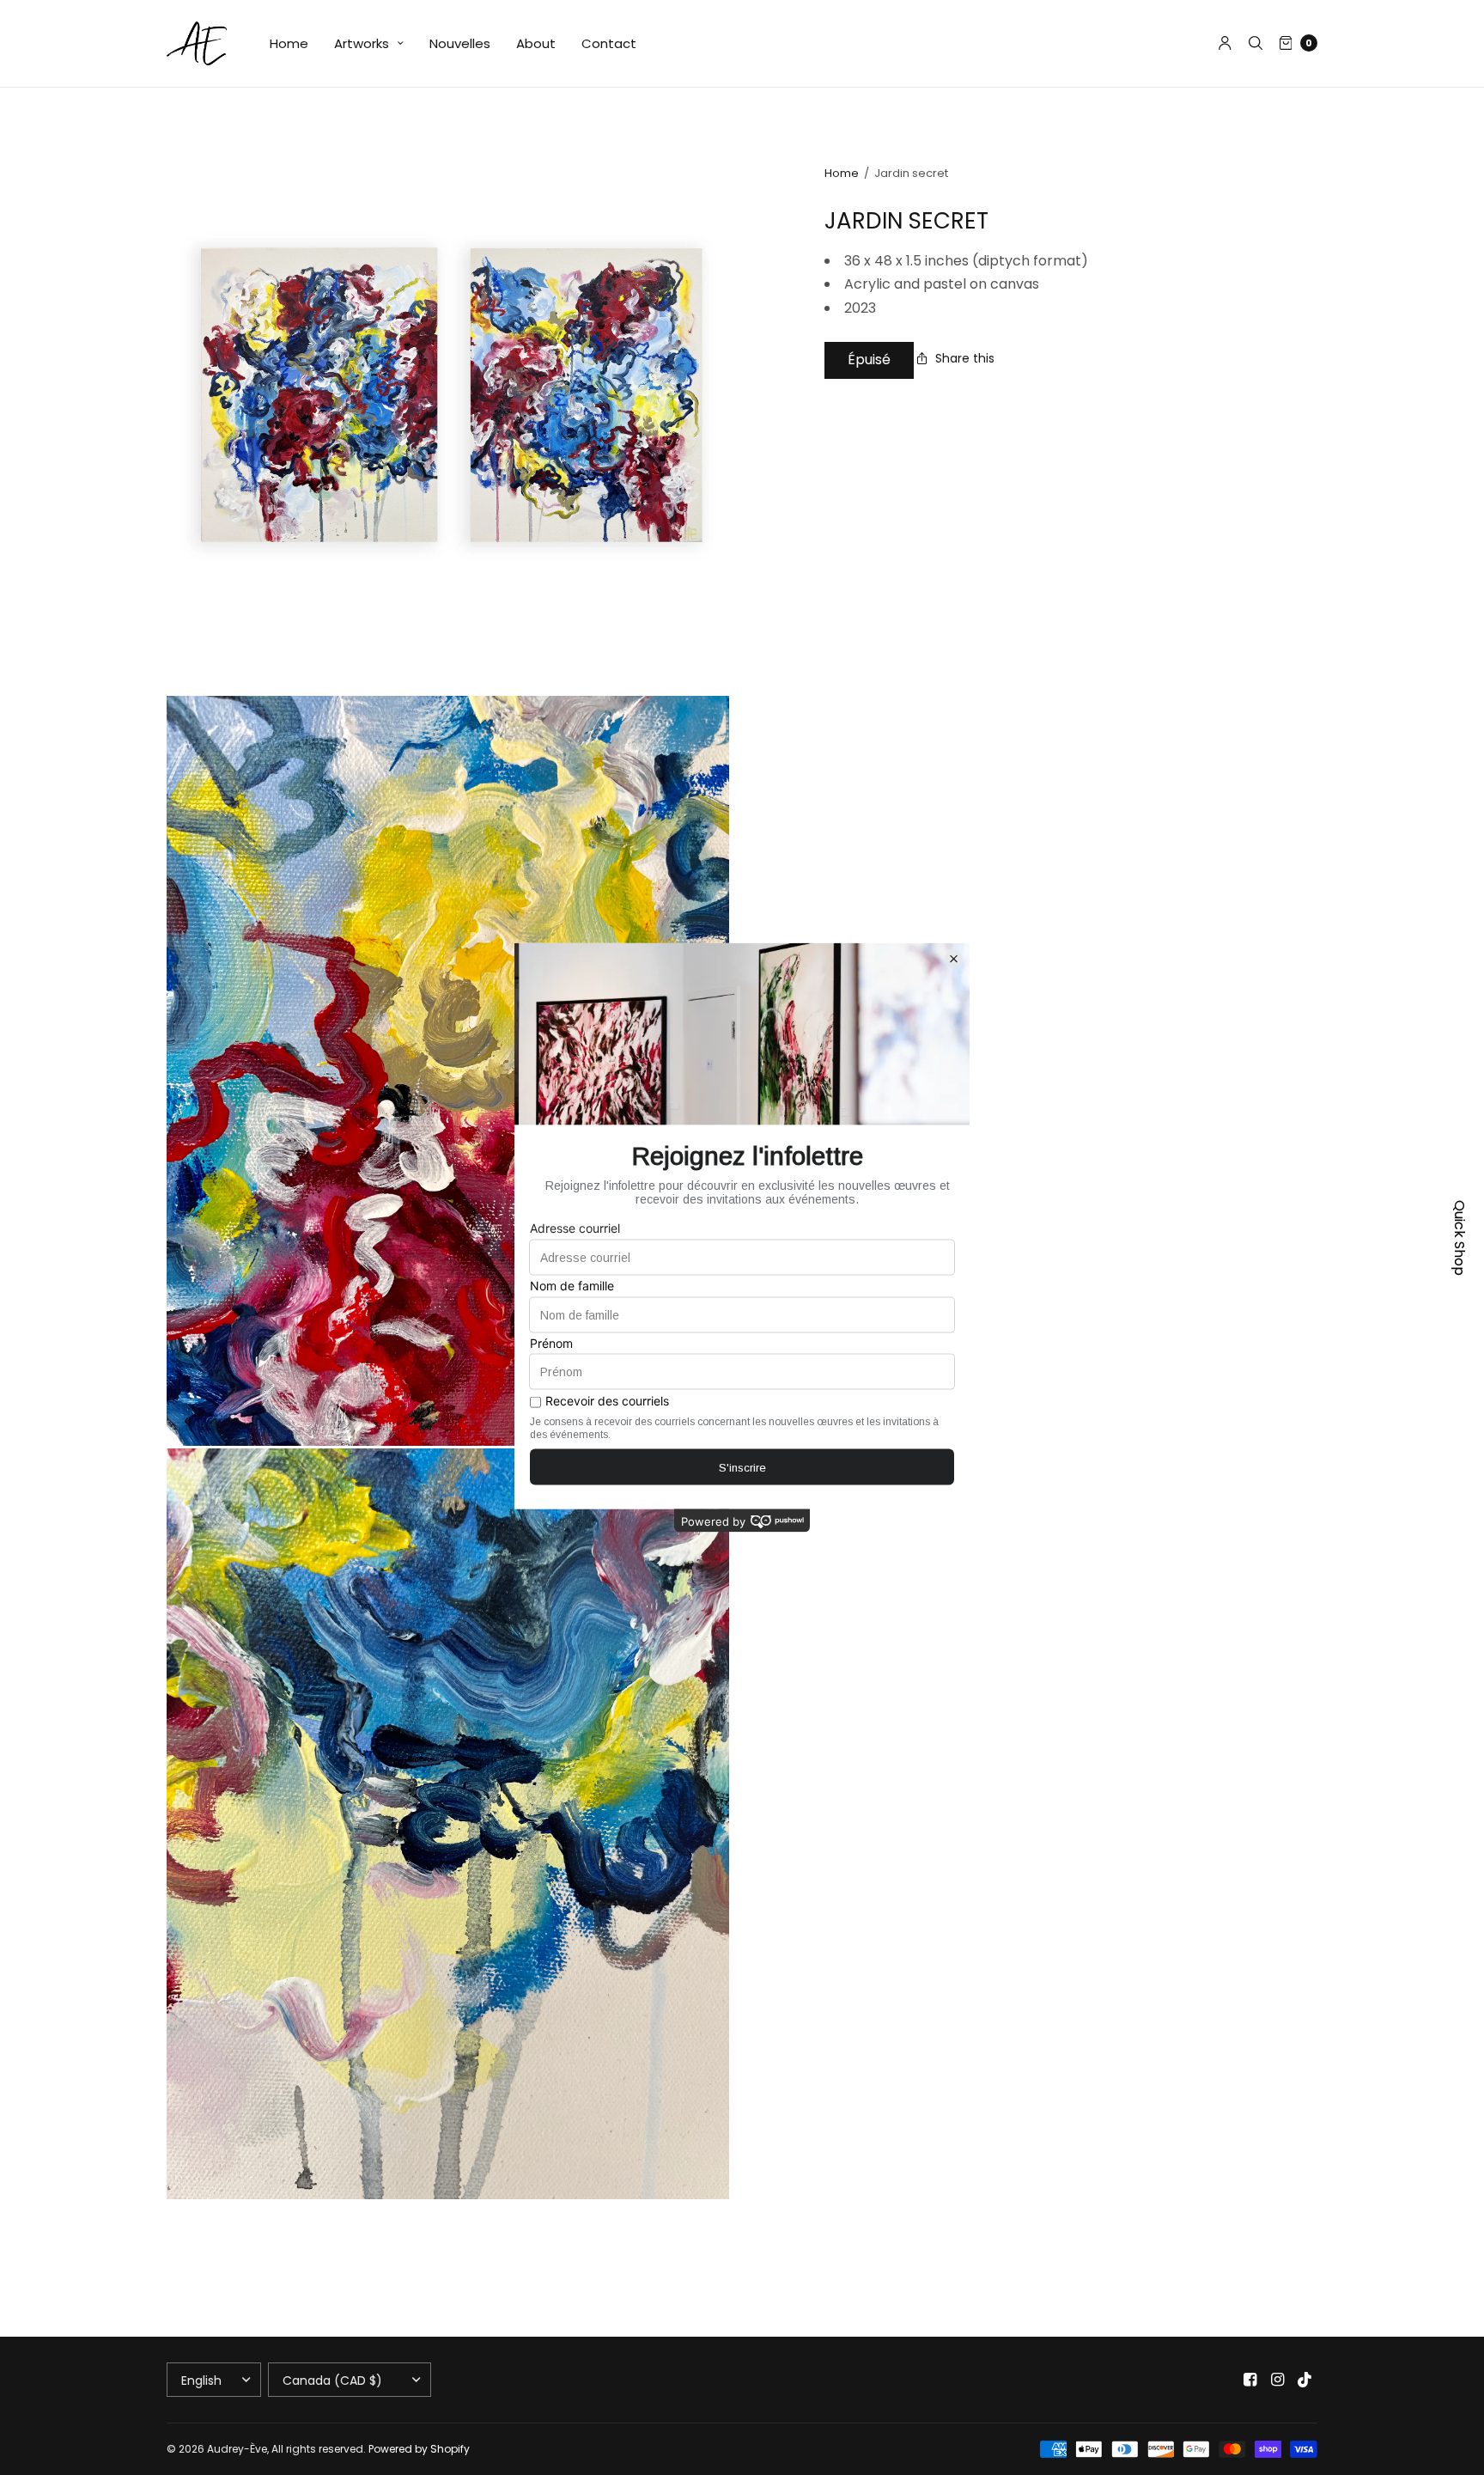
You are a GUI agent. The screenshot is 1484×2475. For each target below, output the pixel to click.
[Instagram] (1278, 2380)
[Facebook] (1250, 2380)
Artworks (362, 43)
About (536, 43)
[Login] (1225, 43)
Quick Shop (1460, 1238)
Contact (609, 43)
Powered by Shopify (419, 2449)
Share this (965, 358)
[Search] (1256, 43)
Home (289, 43)
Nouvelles (460, 43)
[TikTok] (1305, 2380)
